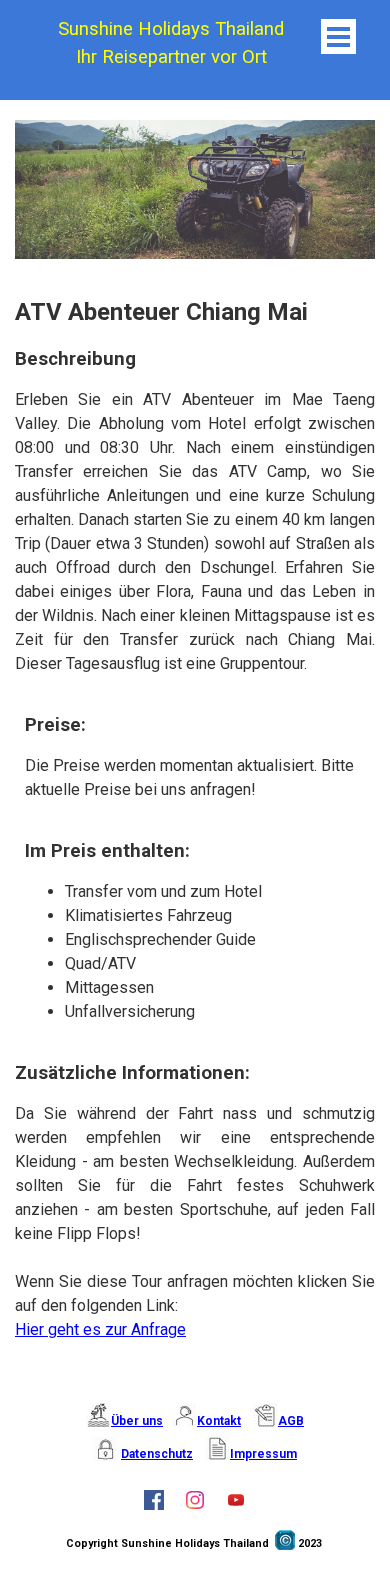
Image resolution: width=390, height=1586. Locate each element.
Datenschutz (157, 1454)
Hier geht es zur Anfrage (100, 1329)
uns (152, 1421)
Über (126, 1421)
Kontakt (219, 1421)
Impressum (263, 1454)
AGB (291, 1421)
